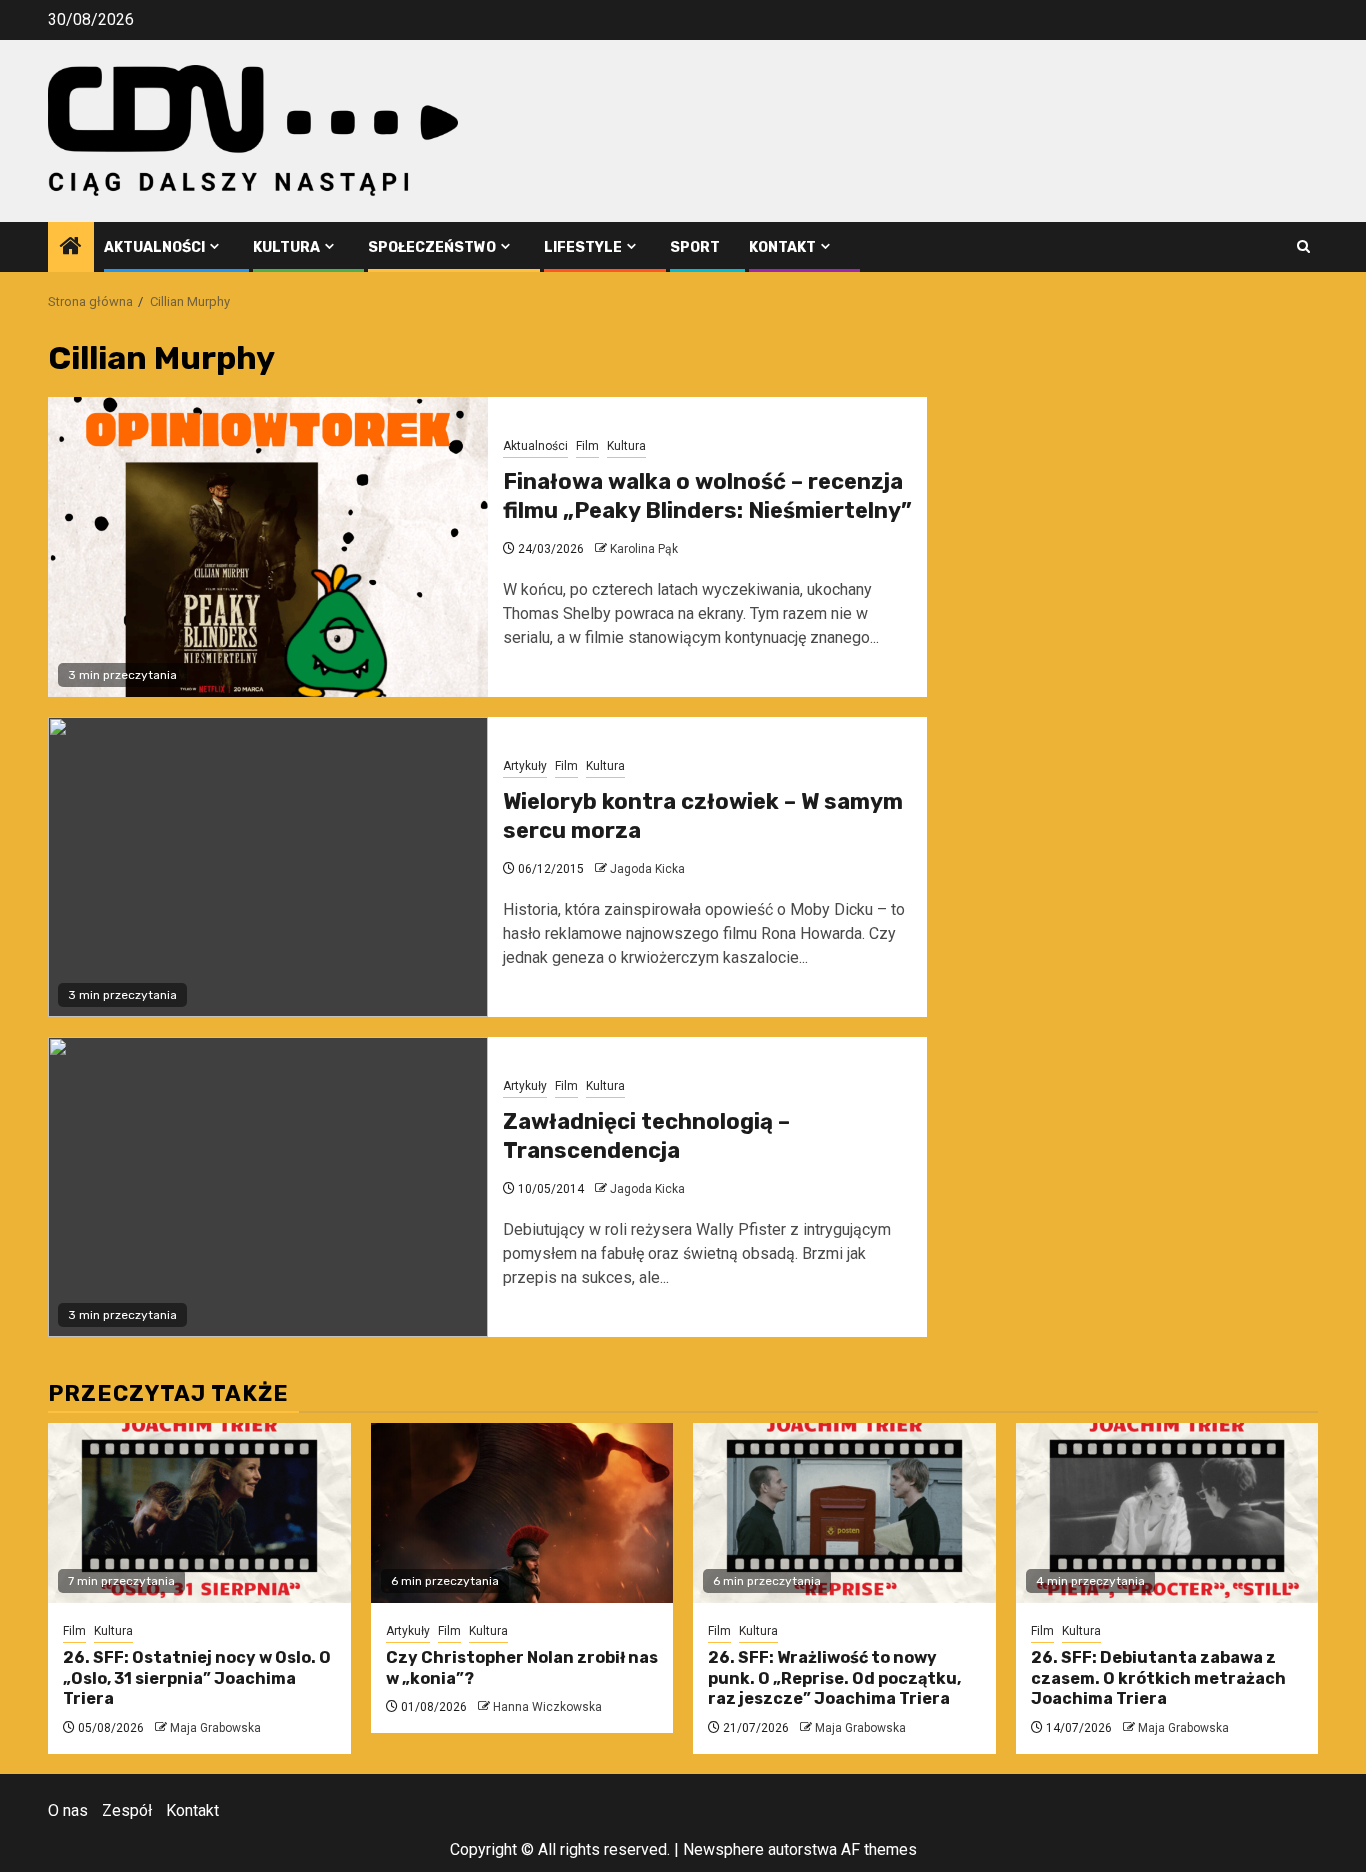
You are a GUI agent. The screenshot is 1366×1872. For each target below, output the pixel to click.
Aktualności (154, 247)
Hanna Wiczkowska (547, 1707)
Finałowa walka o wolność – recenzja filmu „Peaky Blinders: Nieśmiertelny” (707, 496)
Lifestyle (583, 247)
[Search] (1303, 246)
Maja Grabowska (215, 1728)
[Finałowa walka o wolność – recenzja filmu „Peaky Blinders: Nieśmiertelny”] (268, 547)
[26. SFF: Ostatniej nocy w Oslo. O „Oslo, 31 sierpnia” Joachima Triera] (199, 1513)
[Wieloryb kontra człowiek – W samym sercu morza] (268, 867)
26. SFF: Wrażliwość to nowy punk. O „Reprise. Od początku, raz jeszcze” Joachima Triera (834, 1678)
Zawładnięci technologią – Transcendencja (646, 1136)
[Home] (71, 248)
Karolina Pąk (644, 549)
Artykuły (525, 766)
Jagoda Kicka (647, 869)
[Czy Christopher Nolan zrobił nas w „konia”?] (522, 1513)
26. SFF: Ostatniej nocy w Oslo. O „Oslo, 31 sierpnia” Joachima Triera (197, 1678)
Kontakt (782, 247)
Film (587, 446)
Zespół (127, 1810)
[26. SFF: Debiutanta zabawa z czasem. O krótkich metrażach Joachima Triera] (1167, 1513)
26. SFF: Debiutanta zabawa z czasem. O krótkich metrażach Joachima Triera (1158, 1678)
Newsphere (723, 1849)
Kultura (286, 247)
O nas (68, 1810)
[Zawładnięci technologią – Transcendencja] (268, 1187)
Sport (695, 247)
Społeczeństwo (432, 247)
